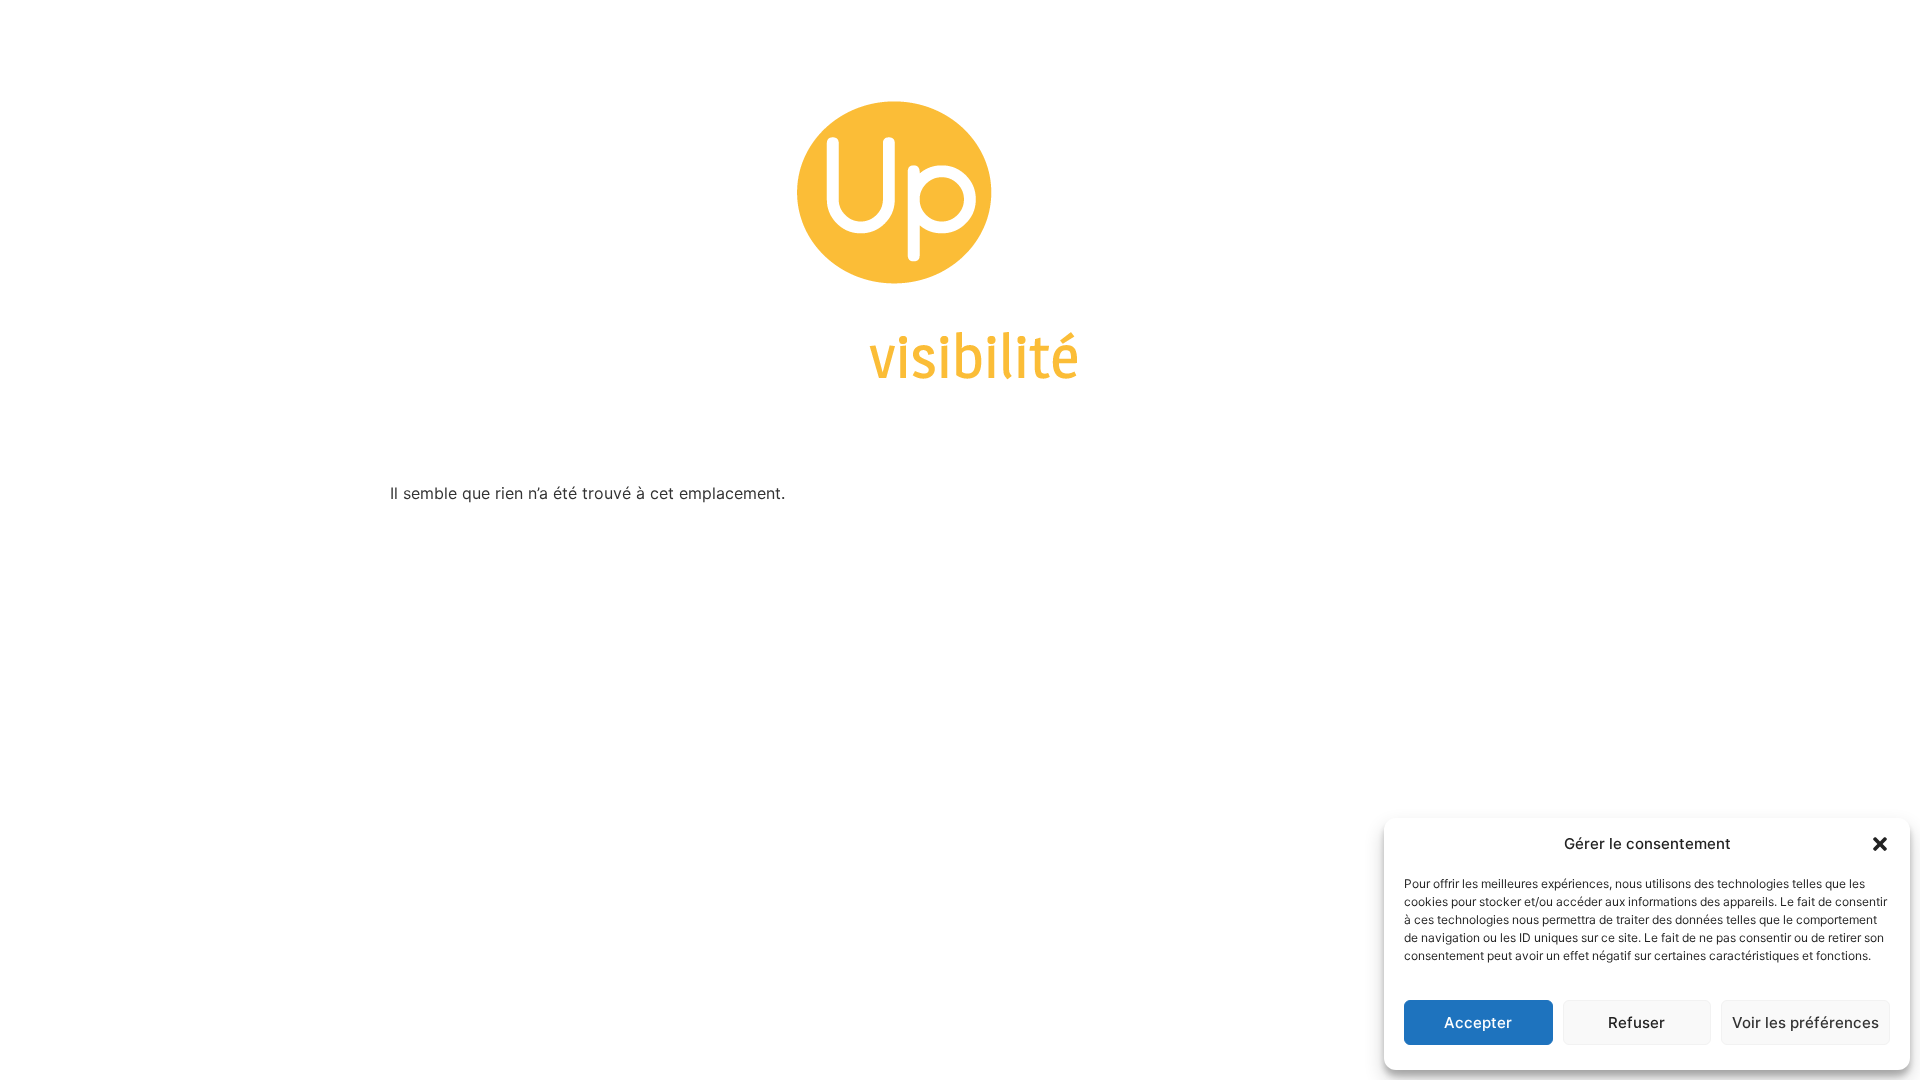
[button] (1880, 844)
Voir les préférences (1805, 1022)
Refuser (1636, 1022)
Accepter (1478, 1022)
